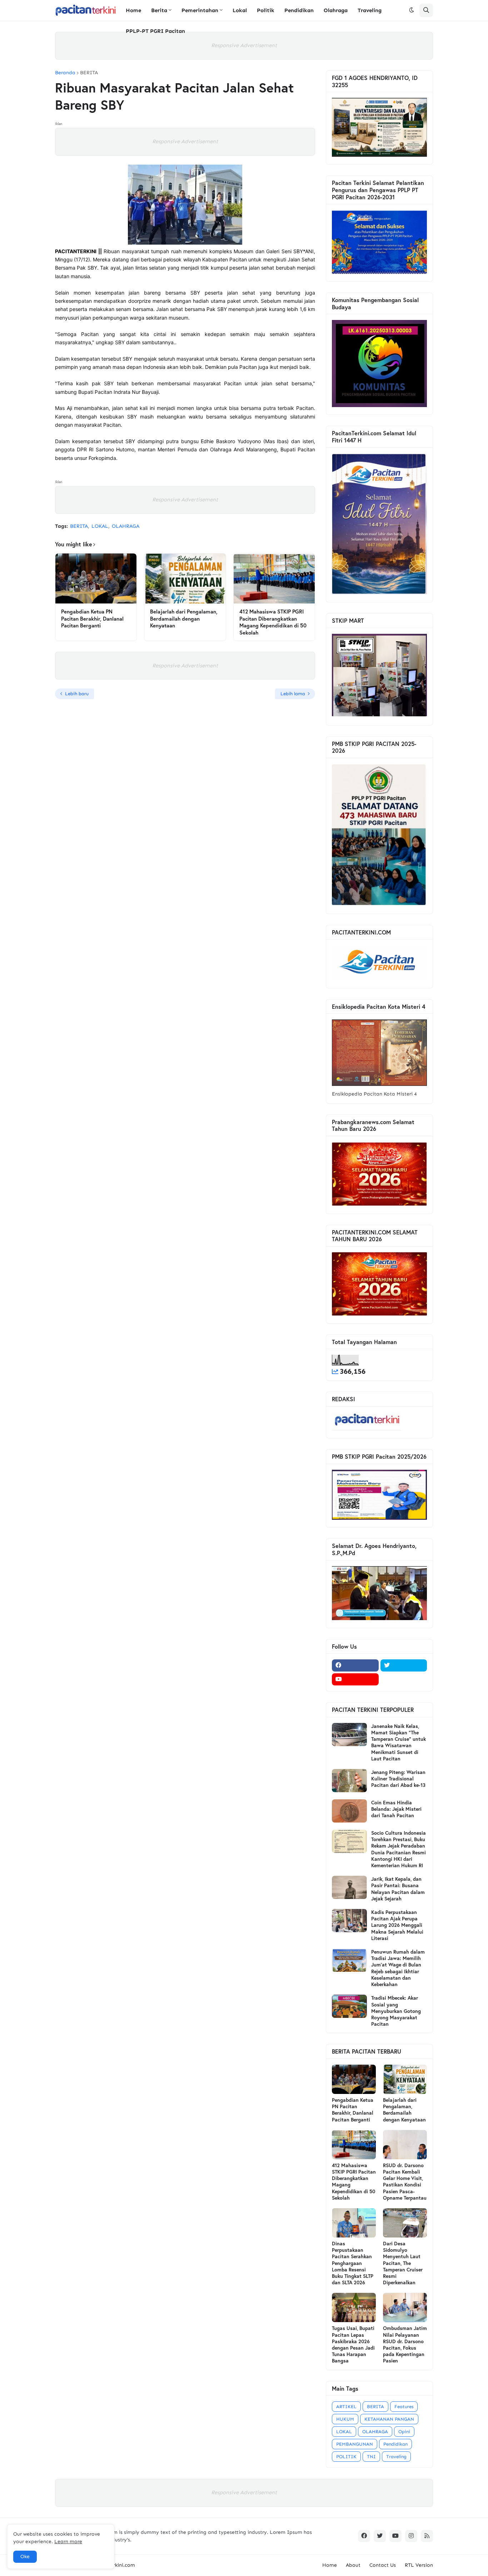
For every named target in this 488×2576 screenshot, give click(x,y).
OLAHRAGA (126, 526)
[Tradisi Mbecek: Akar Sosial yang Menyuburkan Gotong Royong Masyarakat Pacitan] (349, 2006)
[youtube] (355, 1679)
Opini (404, 2432)
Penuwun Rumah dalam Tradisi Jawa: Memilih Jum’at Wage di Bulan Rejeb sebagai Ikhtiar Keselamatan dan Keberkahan (398, 1968)
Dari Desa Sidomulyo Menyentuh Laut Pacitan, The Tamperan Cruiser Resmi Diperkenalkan (403, 2263)
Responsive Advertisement (244, 45)
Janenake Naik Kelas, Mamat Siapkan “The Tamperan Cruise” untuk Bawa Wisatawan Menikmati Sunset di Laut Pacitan (399, 1742)
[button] (412, 10)
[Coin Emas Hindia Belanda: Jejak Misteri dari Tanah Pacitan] (349, 1811)
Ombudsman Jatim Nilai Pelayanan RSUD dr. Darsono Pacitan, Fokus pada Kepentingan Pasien (405, 2344)
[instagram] (411, 2536)
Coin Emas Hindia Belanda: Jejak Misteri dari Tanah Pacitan (396, 1809)
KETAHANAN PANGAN (389, 2419)
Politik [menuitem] (266, 10)
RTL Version (419, 2565)
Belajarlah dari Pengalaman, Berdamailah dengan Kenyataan (184, 618)
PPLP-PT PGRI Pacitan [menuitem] (155, 31)
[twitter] (404, 1665)
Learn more (68, 2542)
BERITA (89, 73)
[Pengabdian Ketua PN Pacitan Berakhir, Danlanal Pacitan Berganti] (96, 578)
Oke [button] (25, 2557)
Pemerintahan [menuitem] (200, 10)
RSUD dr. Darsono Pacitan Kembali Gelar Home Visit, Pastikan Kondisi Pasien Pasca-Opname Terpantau (405, 2182)
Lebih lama (293, 694)
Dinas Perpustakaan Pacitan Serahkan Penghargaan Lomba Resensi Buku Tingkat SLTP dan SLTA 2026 (353, 2263)
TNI (371, 2457)
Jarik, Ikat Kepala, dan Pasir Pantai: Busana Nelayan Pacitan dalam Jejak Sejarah (398, 1889)
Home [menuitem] (133, 10)
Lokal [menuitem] (240, 10)
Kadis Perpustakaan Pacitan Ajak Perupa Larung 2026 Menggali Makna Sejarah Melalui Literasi (397, 1925)
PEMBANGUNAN (355, 2444)
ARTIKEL (346, 2407)
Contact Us (383, 2565)
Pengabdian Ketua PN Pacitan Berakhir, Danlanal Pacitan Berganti (92, 618)
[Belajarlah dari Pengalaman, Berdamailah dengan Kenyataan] (185, 578)
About (353, 2565)
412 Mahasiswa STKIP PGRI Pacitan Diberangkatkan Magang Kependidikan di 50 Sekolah (273, 622)
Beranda (65, 73)
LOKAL (100, 526)
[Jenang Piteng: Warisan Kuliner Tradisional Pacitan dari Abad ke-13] (349, 1781)
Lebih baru (77, 694)
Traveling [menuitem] (370, 10)
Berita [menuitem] (159, 10)
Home (330, 2565)
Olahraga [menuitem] (336, 10)
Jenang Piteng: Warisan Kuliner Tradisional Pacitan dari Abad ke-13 (398, 1779)
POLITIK (346, 2457)
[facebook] (355, 1665)
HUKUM (345, 2419)
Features (404, 2407)
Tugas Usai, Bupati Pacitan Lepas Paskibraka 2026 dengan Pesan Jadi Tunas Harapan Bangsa (353, 2344)
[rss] (427, 2536)
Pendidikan (395, 2444)
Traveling (396, 2457)
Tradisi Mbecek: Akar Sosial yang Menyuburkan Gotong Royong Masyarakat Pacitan (396, 2011)
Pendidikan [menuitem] (299, 10)
